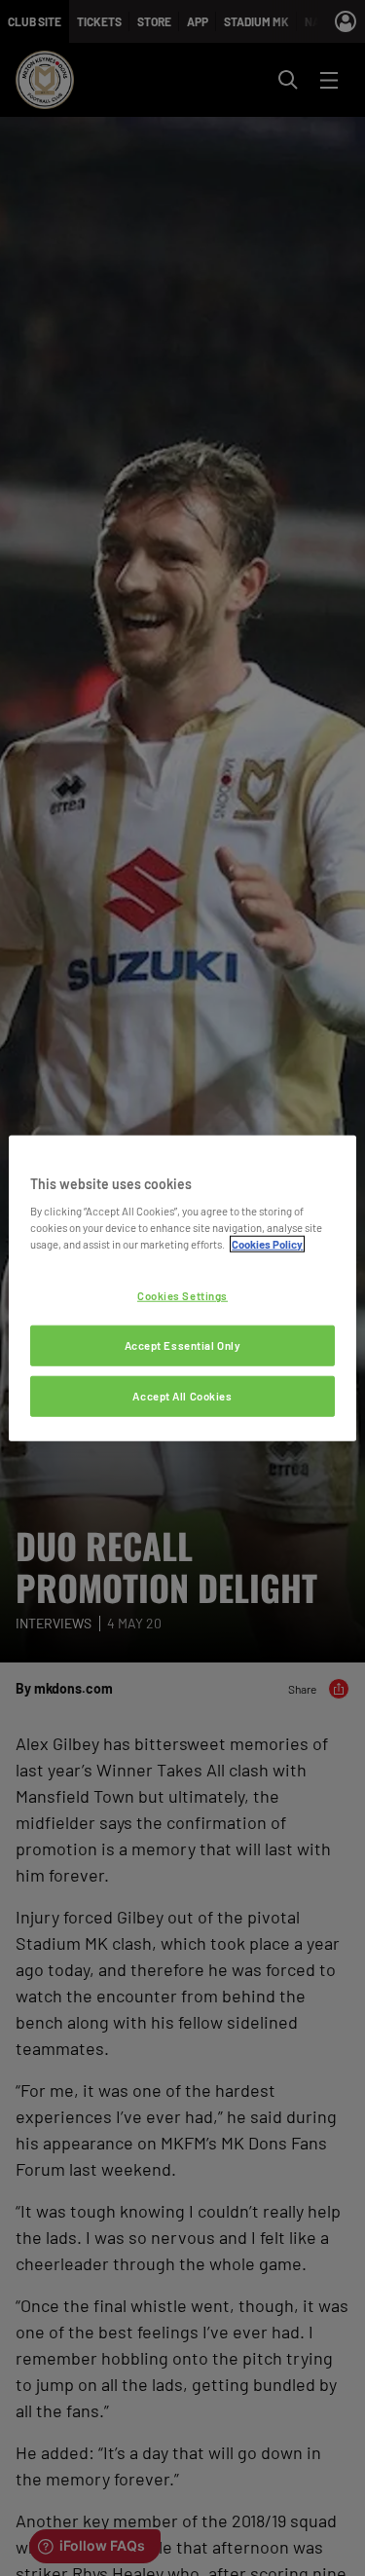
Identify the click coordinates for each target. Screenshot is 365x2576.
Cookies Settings (182, 1296)
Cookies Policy (267, 1244)
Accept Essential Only (183, 1345)
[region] (182, 1288)
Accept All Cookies (182, 1396)
